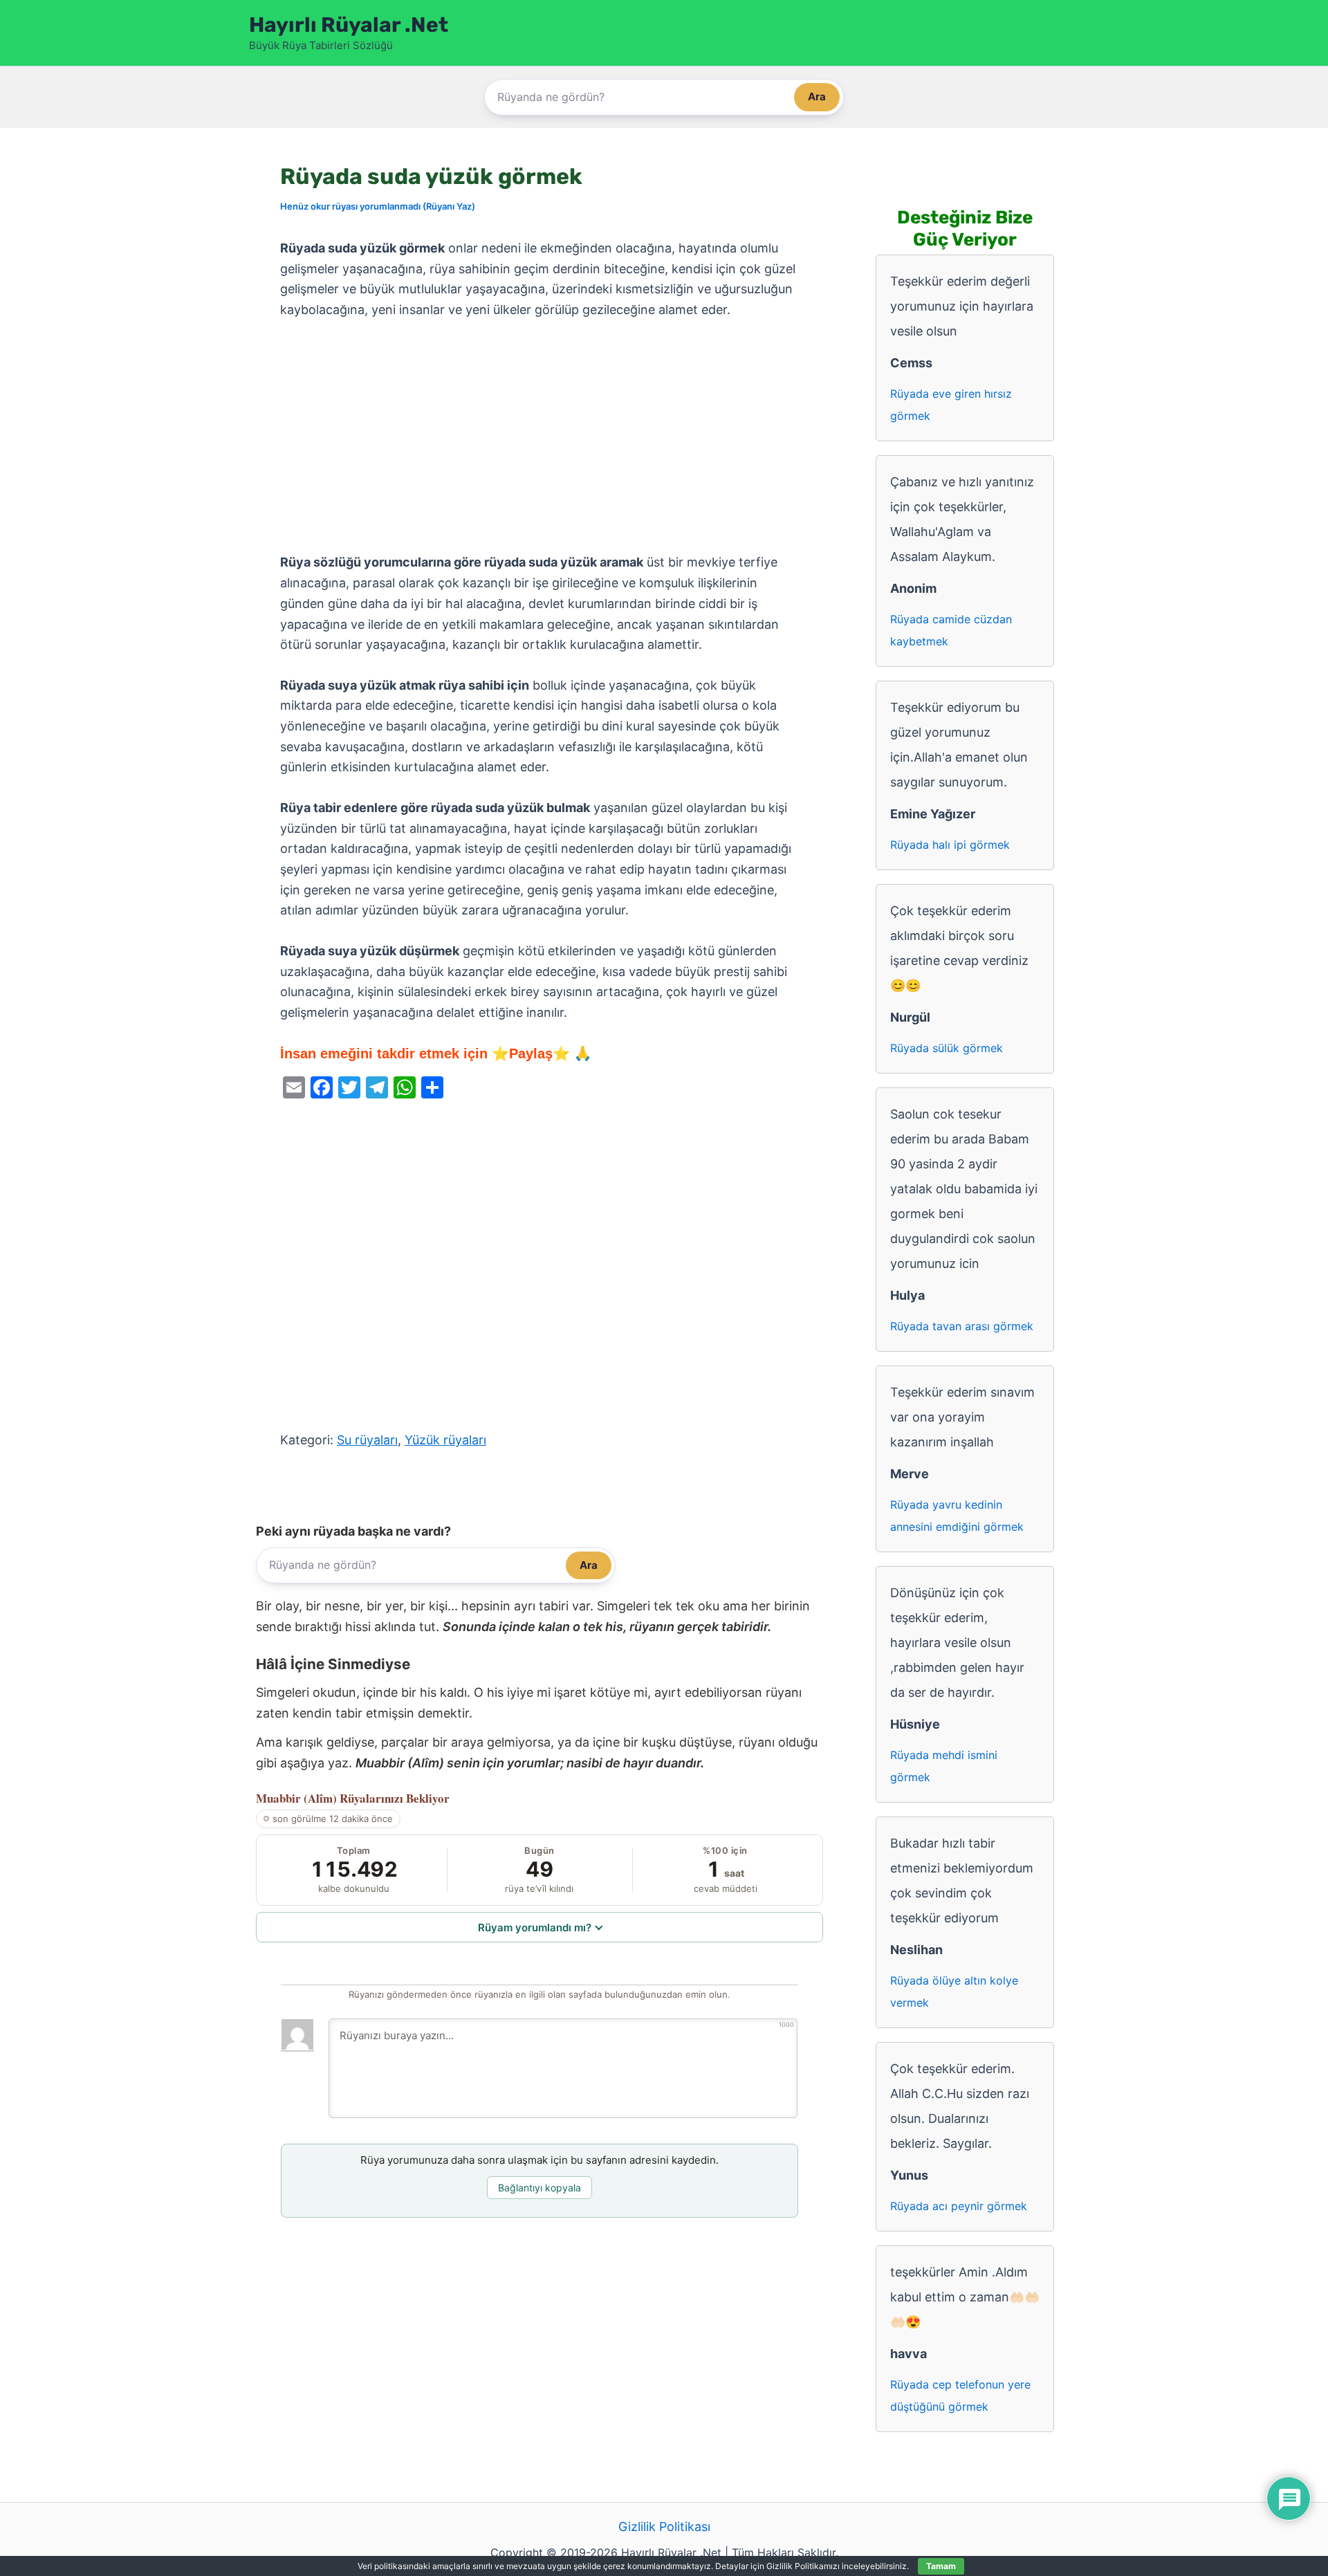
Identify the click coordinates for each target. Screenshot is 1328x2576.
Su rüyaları (367, 1440)
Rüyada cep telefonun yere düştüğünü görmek (960, 2395)
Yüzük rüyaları (445, 1440)
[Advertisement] (539, 436)
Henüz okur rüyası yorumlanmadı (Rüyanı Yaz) (378, 206)
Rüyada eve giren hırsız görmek (951, 405)
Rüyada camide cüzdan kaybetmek (951, 630)
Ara (817, 96)
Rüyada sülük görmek (947, 1048)
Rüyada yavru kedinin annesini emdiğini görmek (957, 1516)
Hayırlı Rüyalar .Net (349, 25)
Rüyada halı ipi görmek (950, 845)
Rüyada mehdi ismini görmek (944, 1766)
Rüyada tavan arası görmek (962, 1326)
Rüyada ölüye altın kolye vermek (954, 1991)
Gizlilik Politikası (664, 2527)
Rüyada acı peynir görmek (959, 2206)
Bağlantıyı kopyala (539, 2188)
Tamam (941, 2566)
